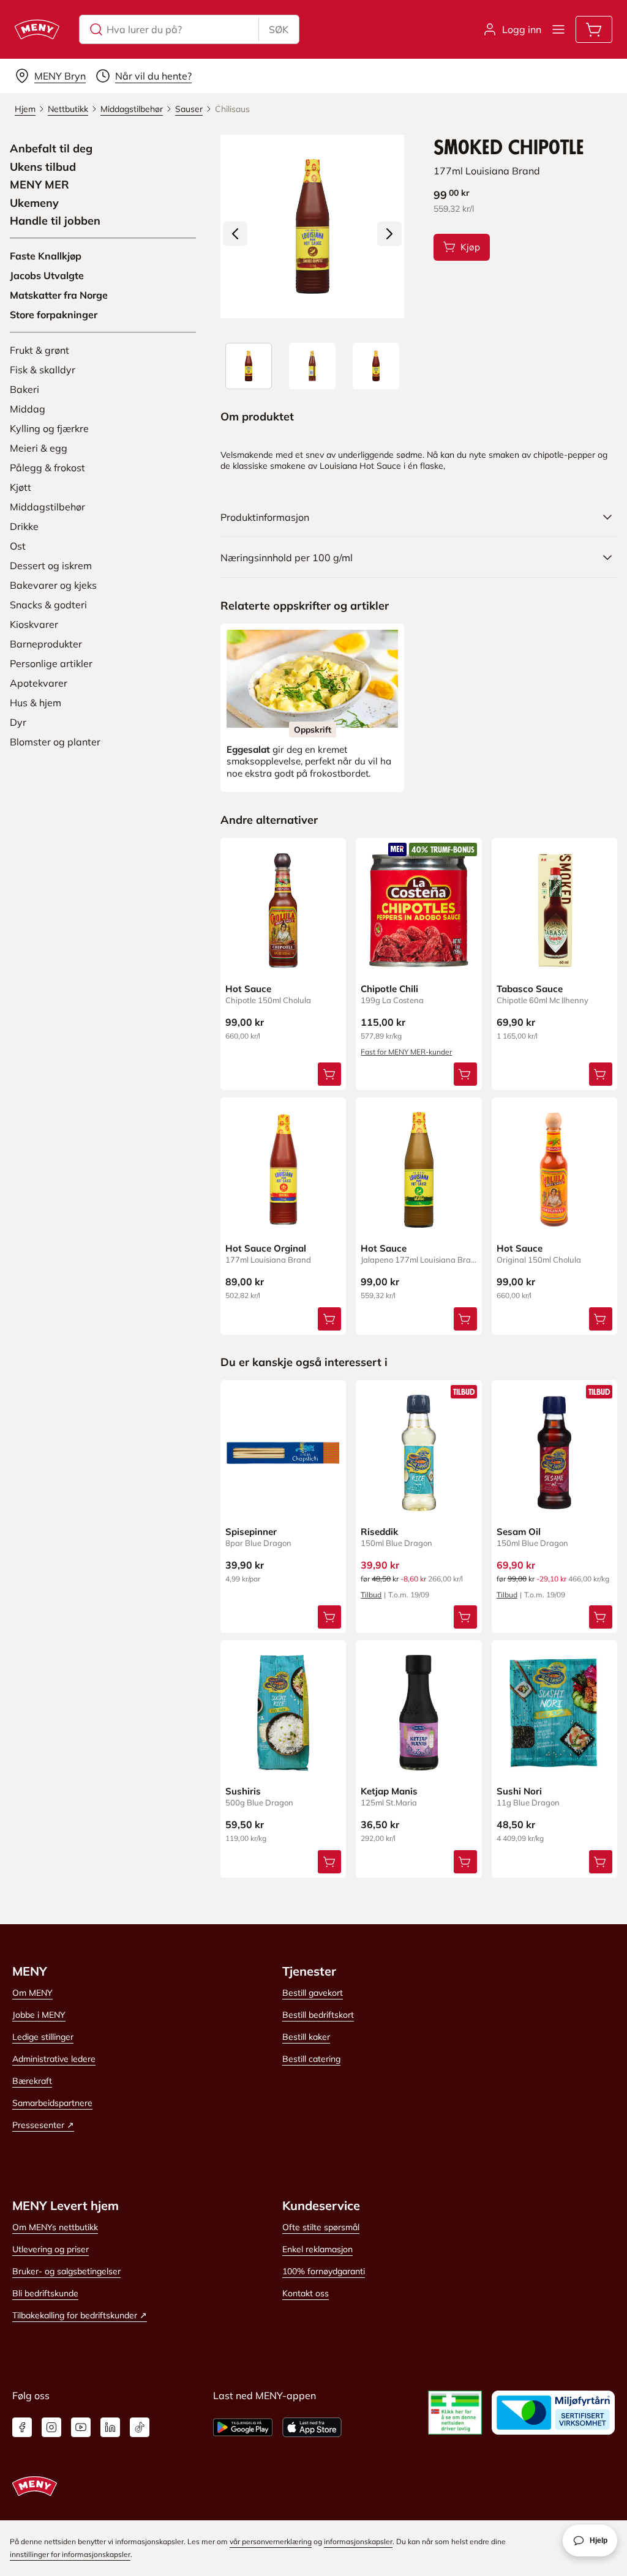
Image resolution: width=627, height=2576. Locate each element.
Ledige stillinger (43, 2037)
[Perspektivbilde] (376, 366)
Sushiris (243, 1791)
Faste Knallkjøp (46, 256)
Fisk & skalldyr (43, 370)
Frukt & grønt (39, 350)
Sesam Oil (519, 1532)
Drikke (24, 526)
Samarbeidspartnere (52, 2103)
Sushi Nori (519, 1791)
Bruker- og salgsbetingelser (66, 2271)
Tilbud (371, 1595)
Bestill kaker (306, 2037)
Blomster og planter (55, 742)
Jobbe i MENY (39, 2015)
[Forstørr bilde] (312, 226)
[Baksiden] (312, 366)
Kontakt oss (306, 2293)
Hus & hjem (36, 703)
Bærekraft (32, 2081)
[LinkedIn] (110, 2427)
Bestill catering (311, 2059)
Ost (18, 546)
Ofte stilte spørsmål (321, 2227)
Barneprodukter (46, 644)
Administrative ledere (54, 2059)
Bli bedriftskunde (45, 2293)
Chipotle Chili (389, 989)
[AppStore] (312, 2427)
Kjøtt (21, 487)
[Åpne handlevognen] (594, 29)
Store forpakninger (54, 315)
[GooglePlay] (243, 2427)
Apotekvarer (39, 683)
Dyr (18, 722)
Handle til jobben (55, 221)
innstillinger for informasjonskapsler (70, 2554)
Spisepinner (251, 1532)
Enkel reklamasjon (317, 2249)
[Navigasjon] (558, 29)
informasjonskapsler (358, 2541)
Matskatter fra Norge (59, 295)
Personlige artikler (51, 663)
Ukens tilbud (43, 167)
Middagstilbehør (47, 507)
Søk (279, 29)
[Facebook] (22, 2427)
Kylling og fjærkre (49, 428)
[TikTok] (140, 2427)
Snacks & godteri (48, 605)
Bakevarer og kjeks (53, 585)
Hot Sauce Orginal (266, 1248)
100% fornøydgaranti (324, 2271)
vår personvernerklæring (271, 2541)
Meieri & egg (39, 448)
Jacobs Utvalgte (47, 275)
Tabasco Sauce (530, 989)
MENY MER (39, 185)
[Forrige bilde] (235, 234)
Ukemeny (34, 203)
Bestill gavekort (313, 1993)
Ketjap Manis (389, 1791)
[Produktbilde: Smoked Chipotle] (249, 366)
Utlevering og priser (51, 2249)
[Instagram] (51, 2427)
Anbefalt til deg (51, 149)
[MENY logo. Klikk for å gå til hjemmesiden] (37, 29)
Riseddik (379, 1532)
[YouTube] (81, 2427)
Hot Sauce (248, 989)
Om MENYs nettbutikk (55, 2227)
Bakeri (24, 389)
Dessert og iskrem (51, 566)
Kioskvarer (34, 624)
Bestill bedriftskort (318, 2015)
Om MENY (32, 1993)
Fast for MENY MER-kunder (406, 1052)
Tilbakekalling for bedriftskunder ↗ (80, 2315)
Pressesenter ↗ (43, 2125)
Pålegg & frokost (47, 468)
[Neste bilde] (389, 234)
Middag (28, 409)
